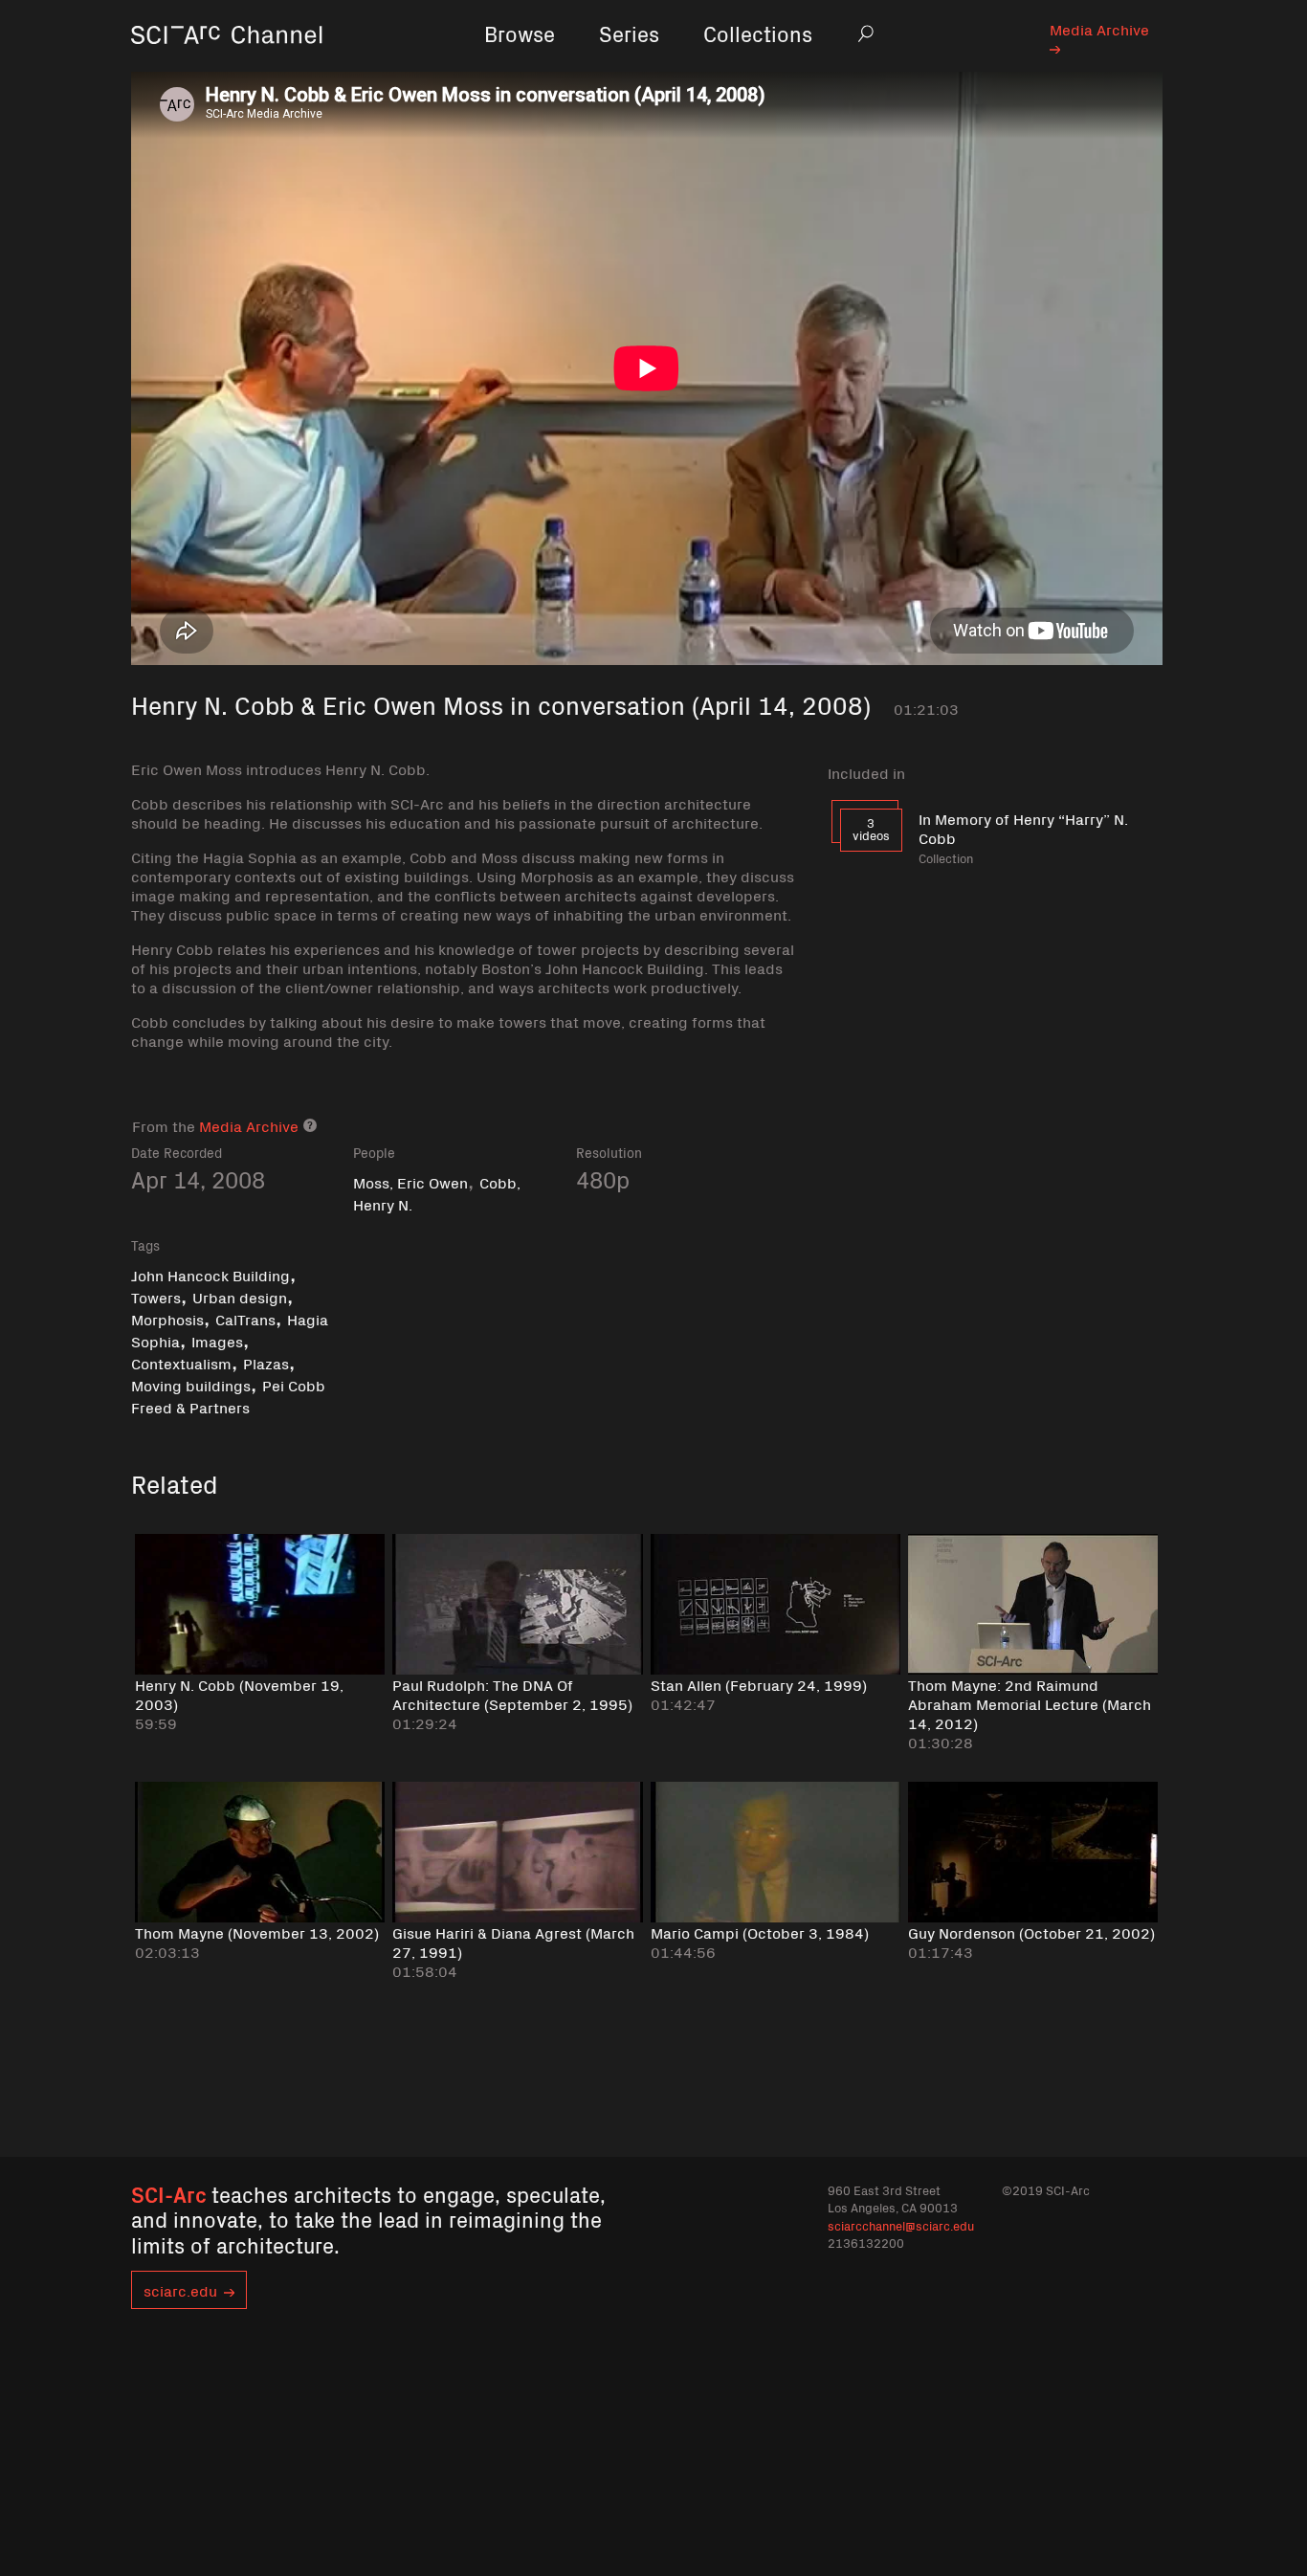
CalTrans (245, 1319)
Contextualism (181, 1363)
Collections (758, 33)
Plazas (266, 1363)
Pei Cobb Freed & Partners (228, 1396)
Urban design (240, 1297)
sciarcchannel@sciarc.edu (901, 2225)
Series (629, 33)
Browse (520, 33)
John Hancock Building (210, 1275)
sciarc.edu (180, 2290)
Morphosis (167, 1319)
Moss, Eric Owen (410, 1182)
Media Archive (1099, 29)
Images (217, 1341)
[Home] (227, 62)
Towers (156, 1297)
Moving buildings (191, 1385)
